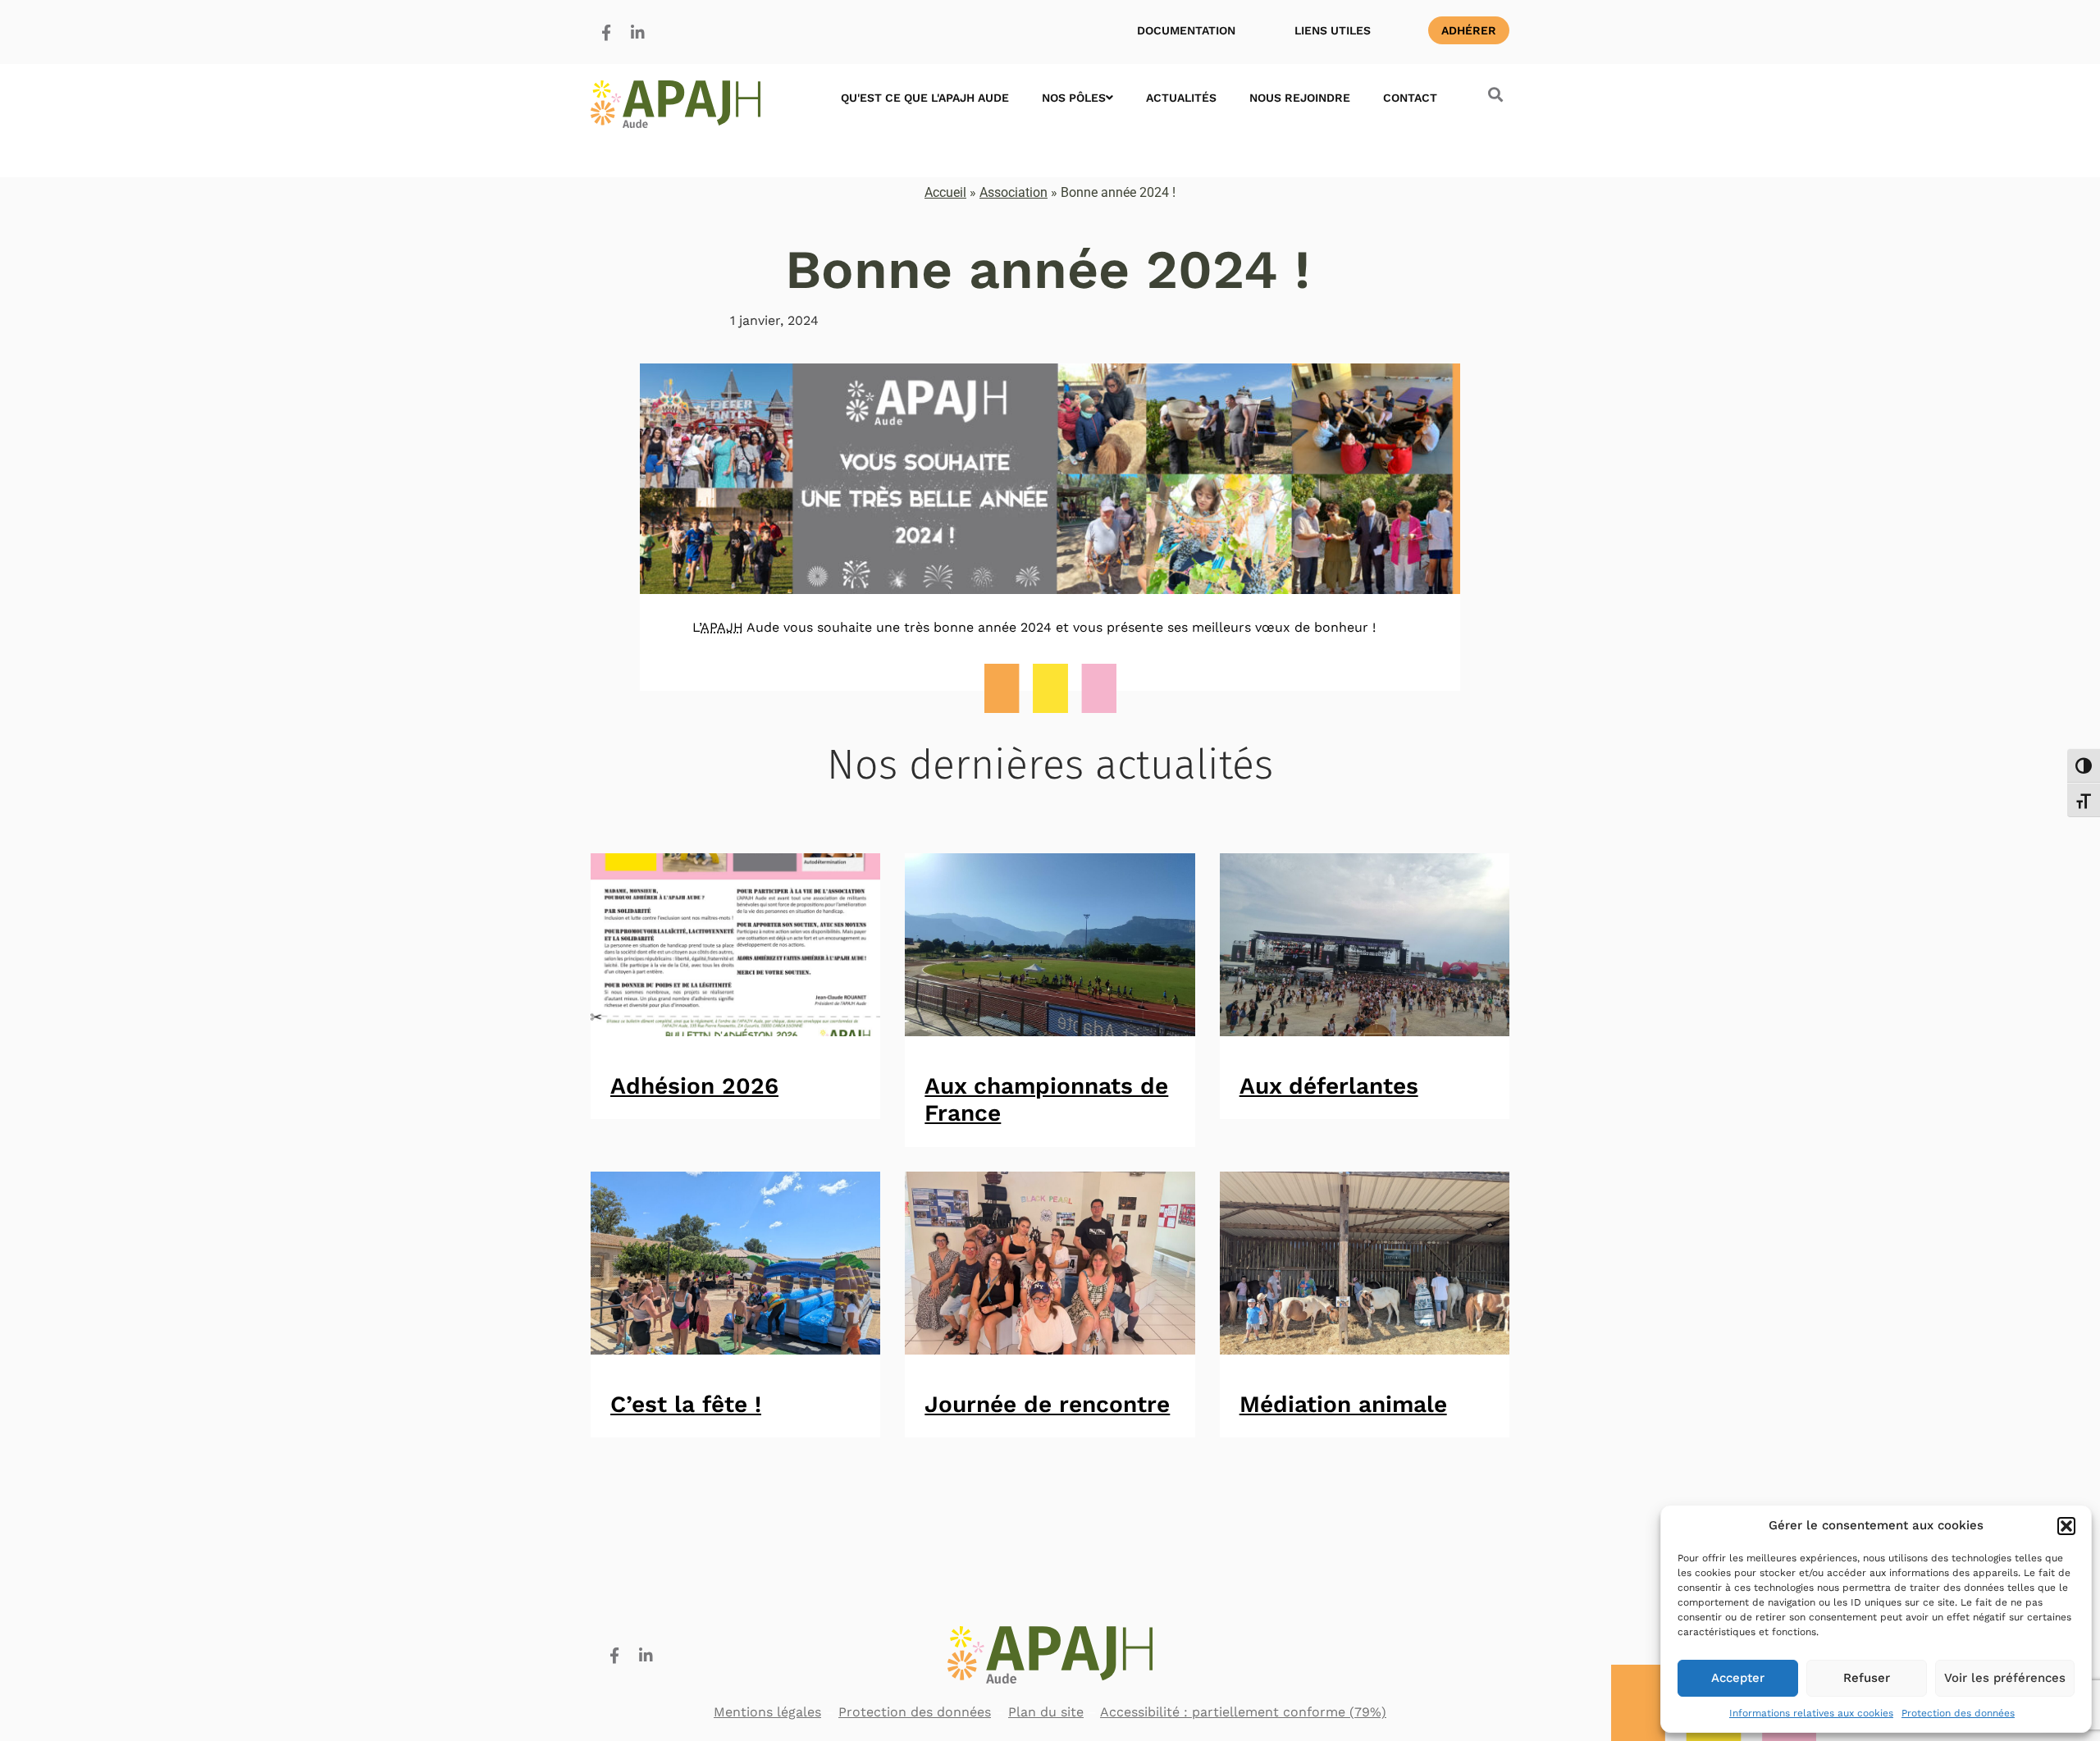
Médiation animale (1343, 1404)
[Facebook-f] (606, 32)
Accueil (945, 192)
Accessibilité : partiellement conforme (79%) (1243, 1712)
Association (1013, 192)
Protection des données (1958, 1713)
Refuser (1867, 1678)
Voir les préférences (2005, 1678)
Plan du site (1046, 1712)
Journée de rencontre (1047, 1404)
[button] (2066, 1526)
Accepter (1738, 1678)
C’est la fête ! (686, 1404)
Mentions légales (767, 1712)
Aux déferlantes (1329, 1086)
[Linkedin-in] (637, 32)
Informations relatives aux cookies (1811, 1713)
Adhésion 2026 (694, 1086)
